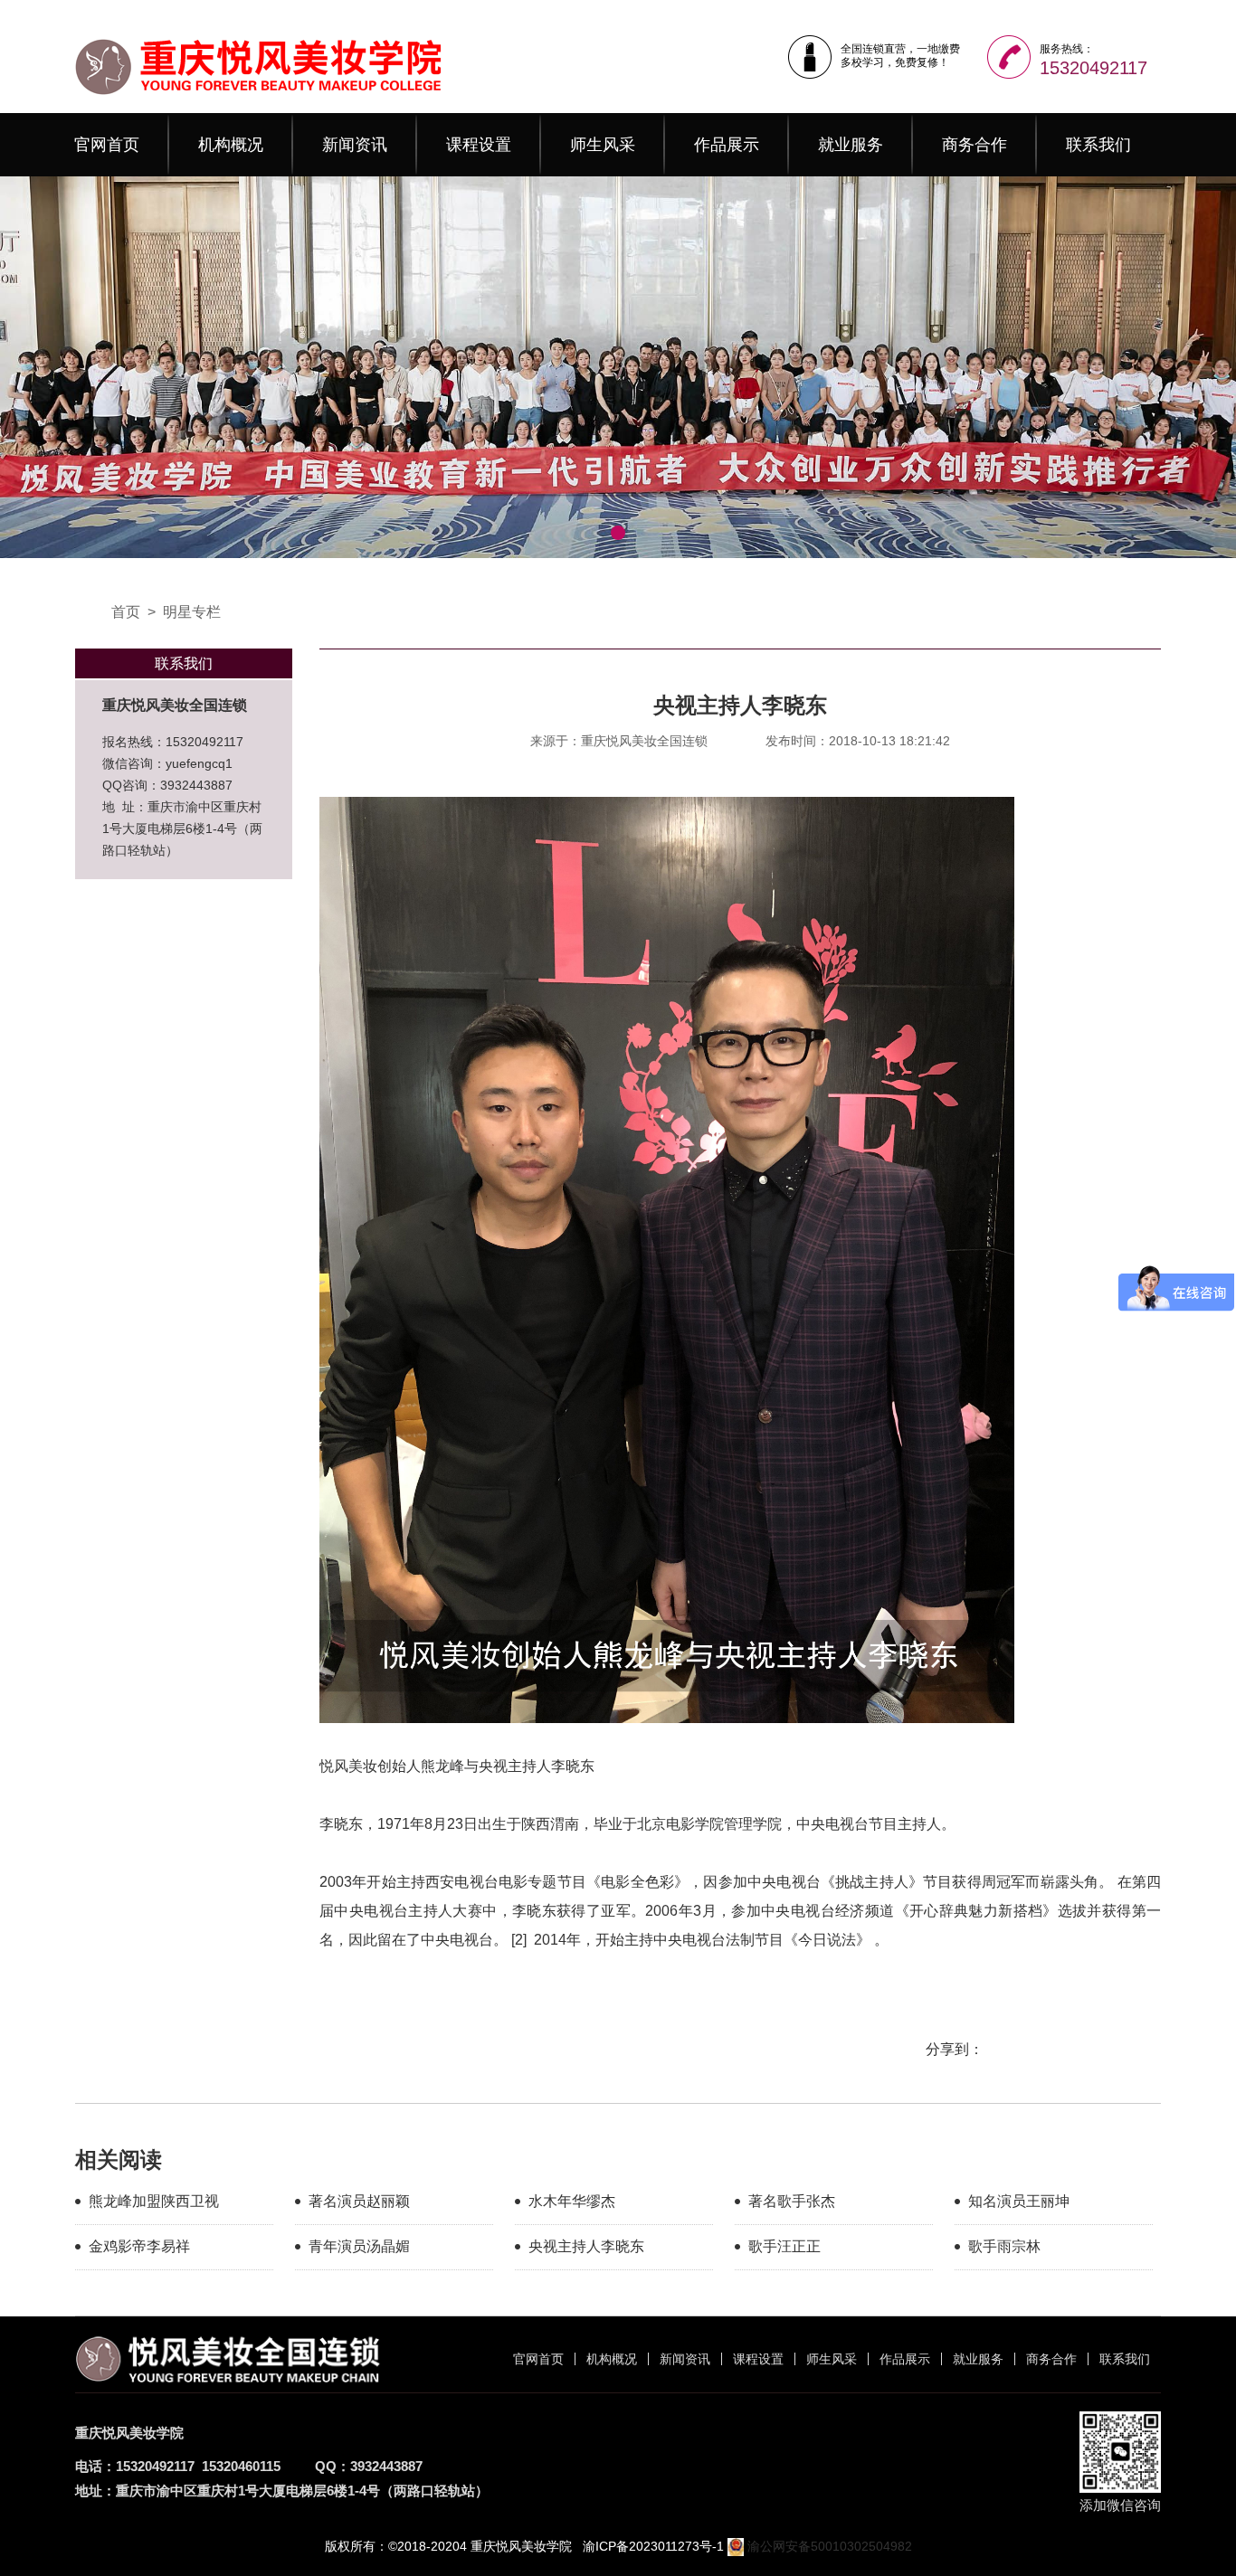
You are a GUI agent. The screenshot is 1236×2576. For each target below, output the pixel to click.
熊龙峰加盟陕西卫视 (154, 2201)
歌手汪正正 (784, 2246)
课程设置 (479, 145)
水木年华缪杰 (572, 2201)
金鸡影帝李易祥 (139, 2246)
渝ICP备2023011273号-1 (653, 2546)
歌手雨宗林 (1004, 2246)
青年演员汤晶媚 (359, 2246)
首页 (126, 612)
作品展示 (727, 145)
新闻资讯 (355, 145)
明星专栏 (192, 612)
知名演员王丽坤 (1019, 2201)
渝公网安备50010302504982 (828, 2546)
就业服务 (851, 145)
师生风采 (603, 145)
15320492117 (1093, 68)
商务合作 (975, 145)
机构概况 (231, 145)
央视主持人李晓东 (586, 2246)
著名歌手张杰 (792, 2201)
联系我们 (1098, 145)
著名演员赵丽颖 (359, 2201)
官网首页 (107, 145)
